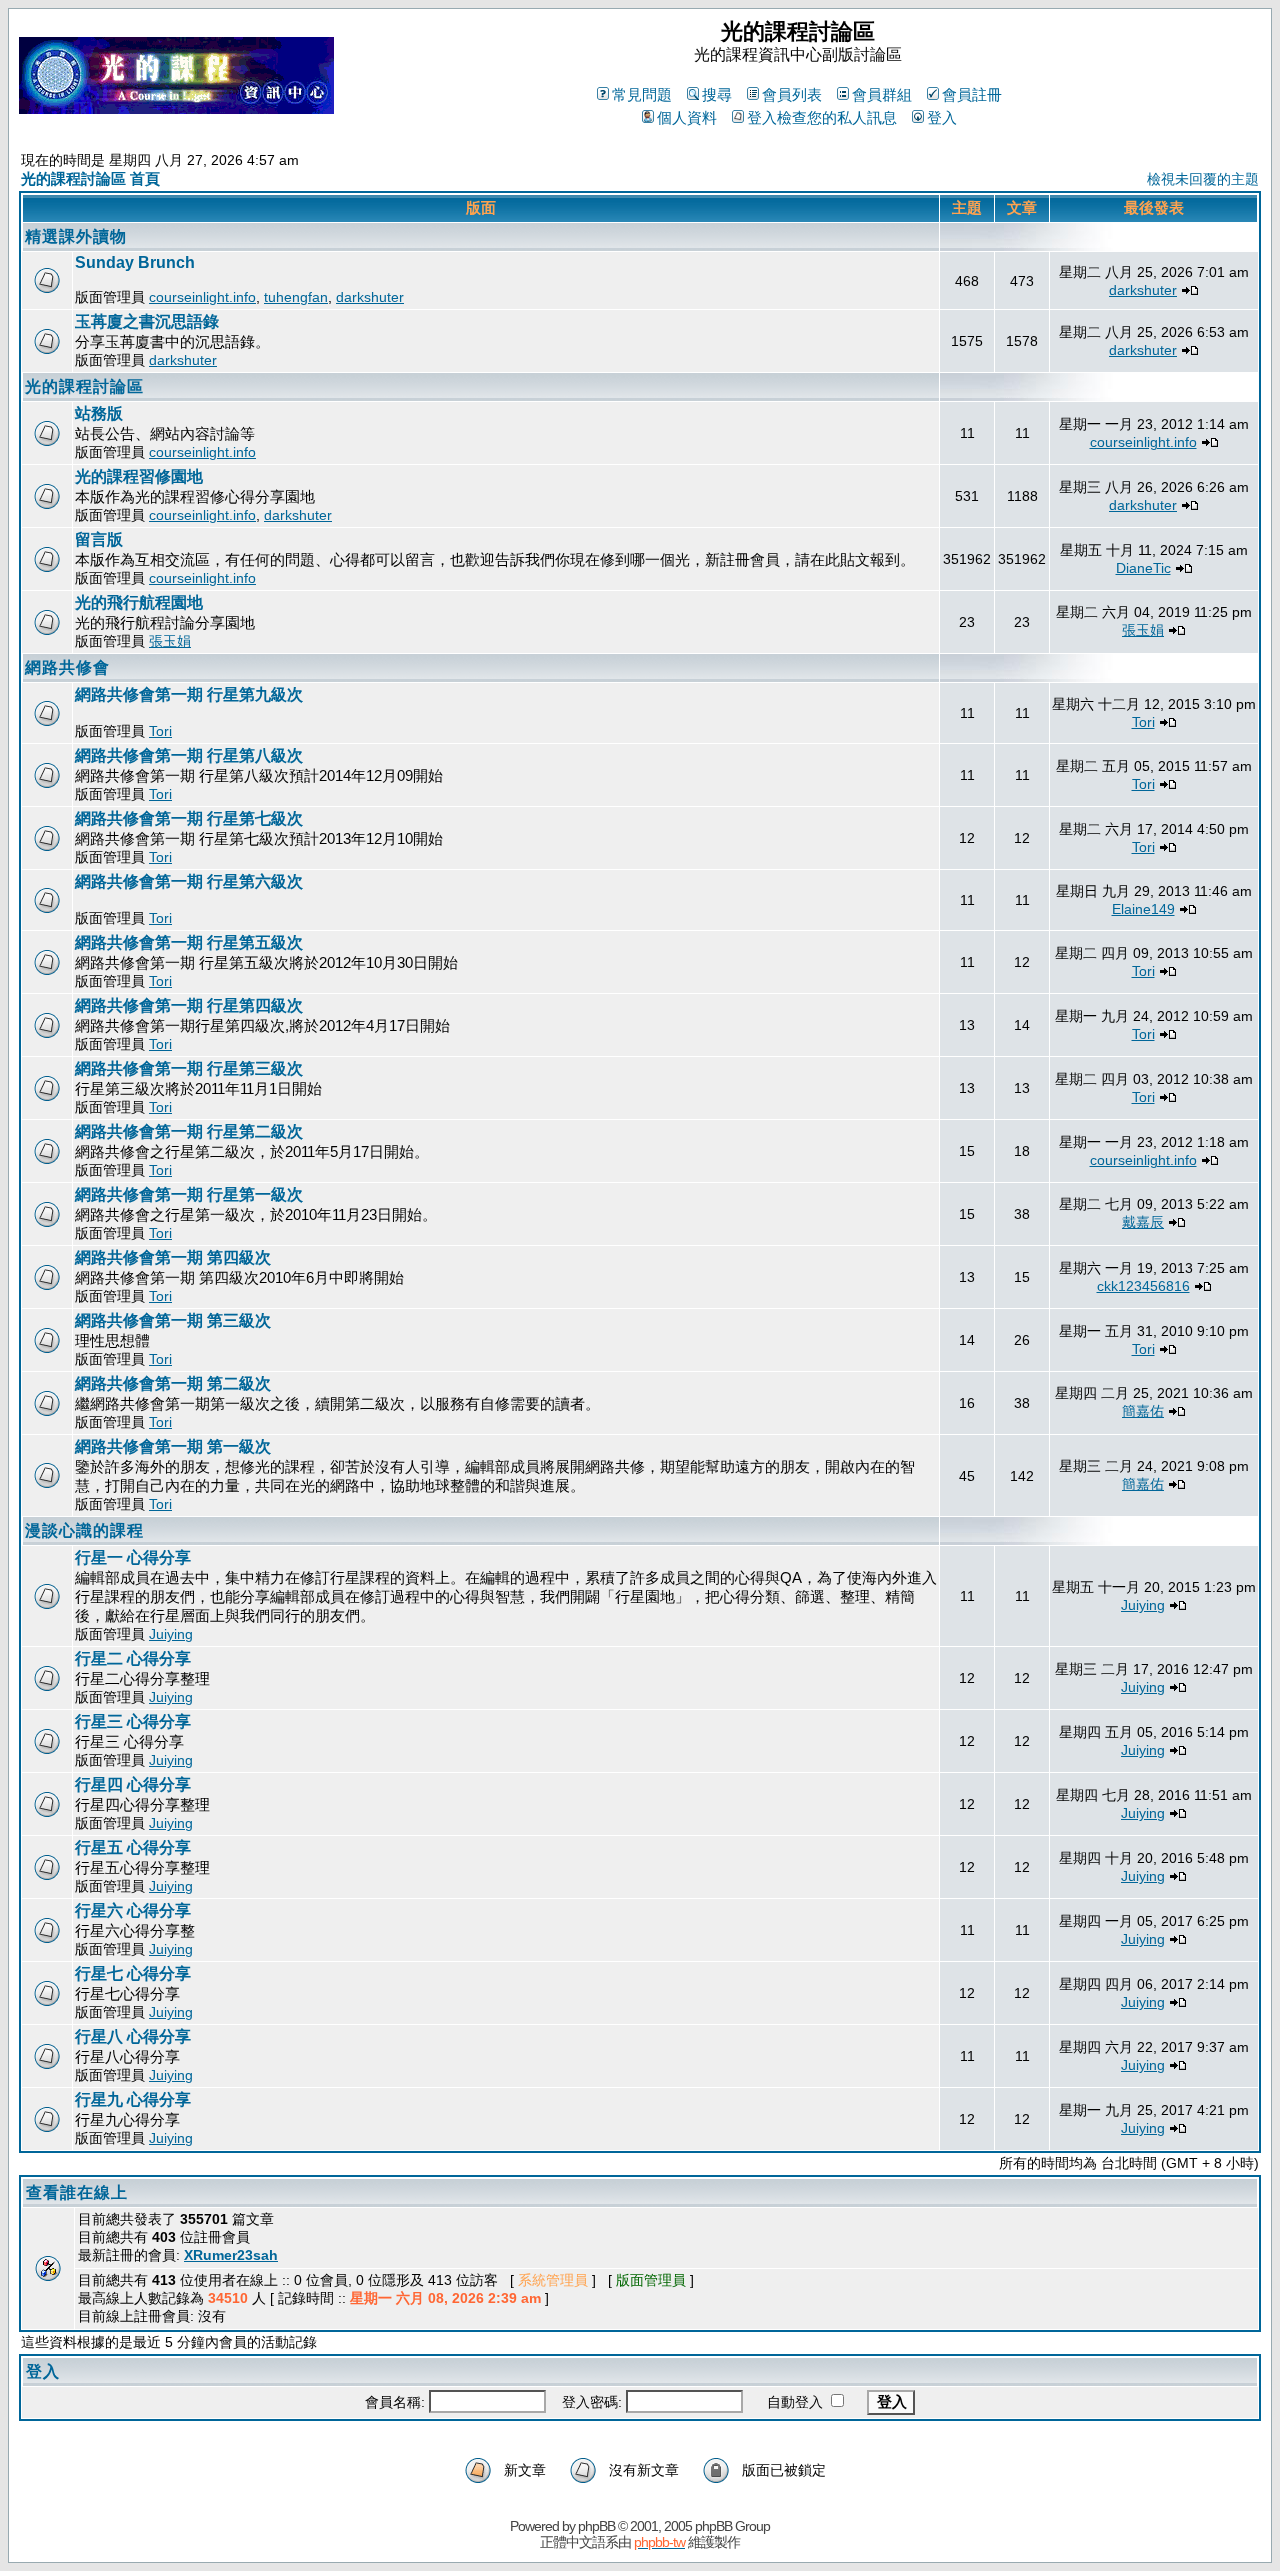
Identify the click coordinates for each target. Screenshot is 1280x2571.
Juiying (171, 1634)
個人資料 (687, 117)
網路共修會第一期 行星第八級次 (189, 755)
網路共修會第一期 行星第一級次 (189, 1194)
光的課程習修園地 (139, 476)
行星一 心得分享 (133, 1557)
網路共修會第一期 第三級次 (173, 1320)
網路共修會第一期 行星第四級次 (189, 1005)
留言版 (99, 539)
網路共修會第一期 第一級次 (173, 1446)
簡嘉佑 (1143, 1411)
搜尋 (717, 94)
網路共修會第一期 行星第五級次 (189, 942)
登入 (942, 117)
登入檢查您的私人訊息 (822, 117)
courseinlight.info (202, 297)
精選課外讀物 (76, 236)
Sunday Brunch (135, 262)
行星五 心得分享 (133, 1847)
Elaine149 (1143, 909)
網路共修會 (67, 667)
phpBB (596, 2526)
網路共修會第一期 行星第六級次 (189, 881)
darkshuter (370, 297)
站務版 (99, 413)
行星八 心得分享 (133, 2036)
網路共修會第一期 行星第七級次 (189, 818)
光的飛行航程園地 (139, 602)
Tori (160, 731)
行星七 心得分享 (133, 1973)
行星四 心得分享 (133, 1784)
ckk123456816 (1143, 1286)
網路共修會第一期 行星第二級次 (189, 1131)
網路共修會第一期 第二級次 (173, 1383)
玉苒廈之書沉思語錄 (147, 321)
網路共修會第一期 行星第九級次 (189, 694)
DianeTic (1143, 568)
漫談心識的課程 (84, 1530)
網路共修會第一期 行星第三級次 (189, 1068)
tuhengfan (296, 297)
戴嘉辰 (1143, 1222)
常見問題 (642, 94)
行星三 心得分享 (133, 1721)
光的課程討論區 (84, 386)
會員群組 (882, 94)
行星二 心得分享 (133, 1658)
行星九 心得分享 (133, 2099)
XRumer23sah (231, 2255)
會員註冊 (972, 94)
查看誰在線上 (77, 2192)
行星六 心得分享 (133, 1910)
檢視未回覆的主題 (1203, 179)
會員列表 (792, 94)
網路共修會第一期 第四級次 (173, 1257)
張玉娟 (170, 641)
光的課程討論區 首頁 (90, 178)
